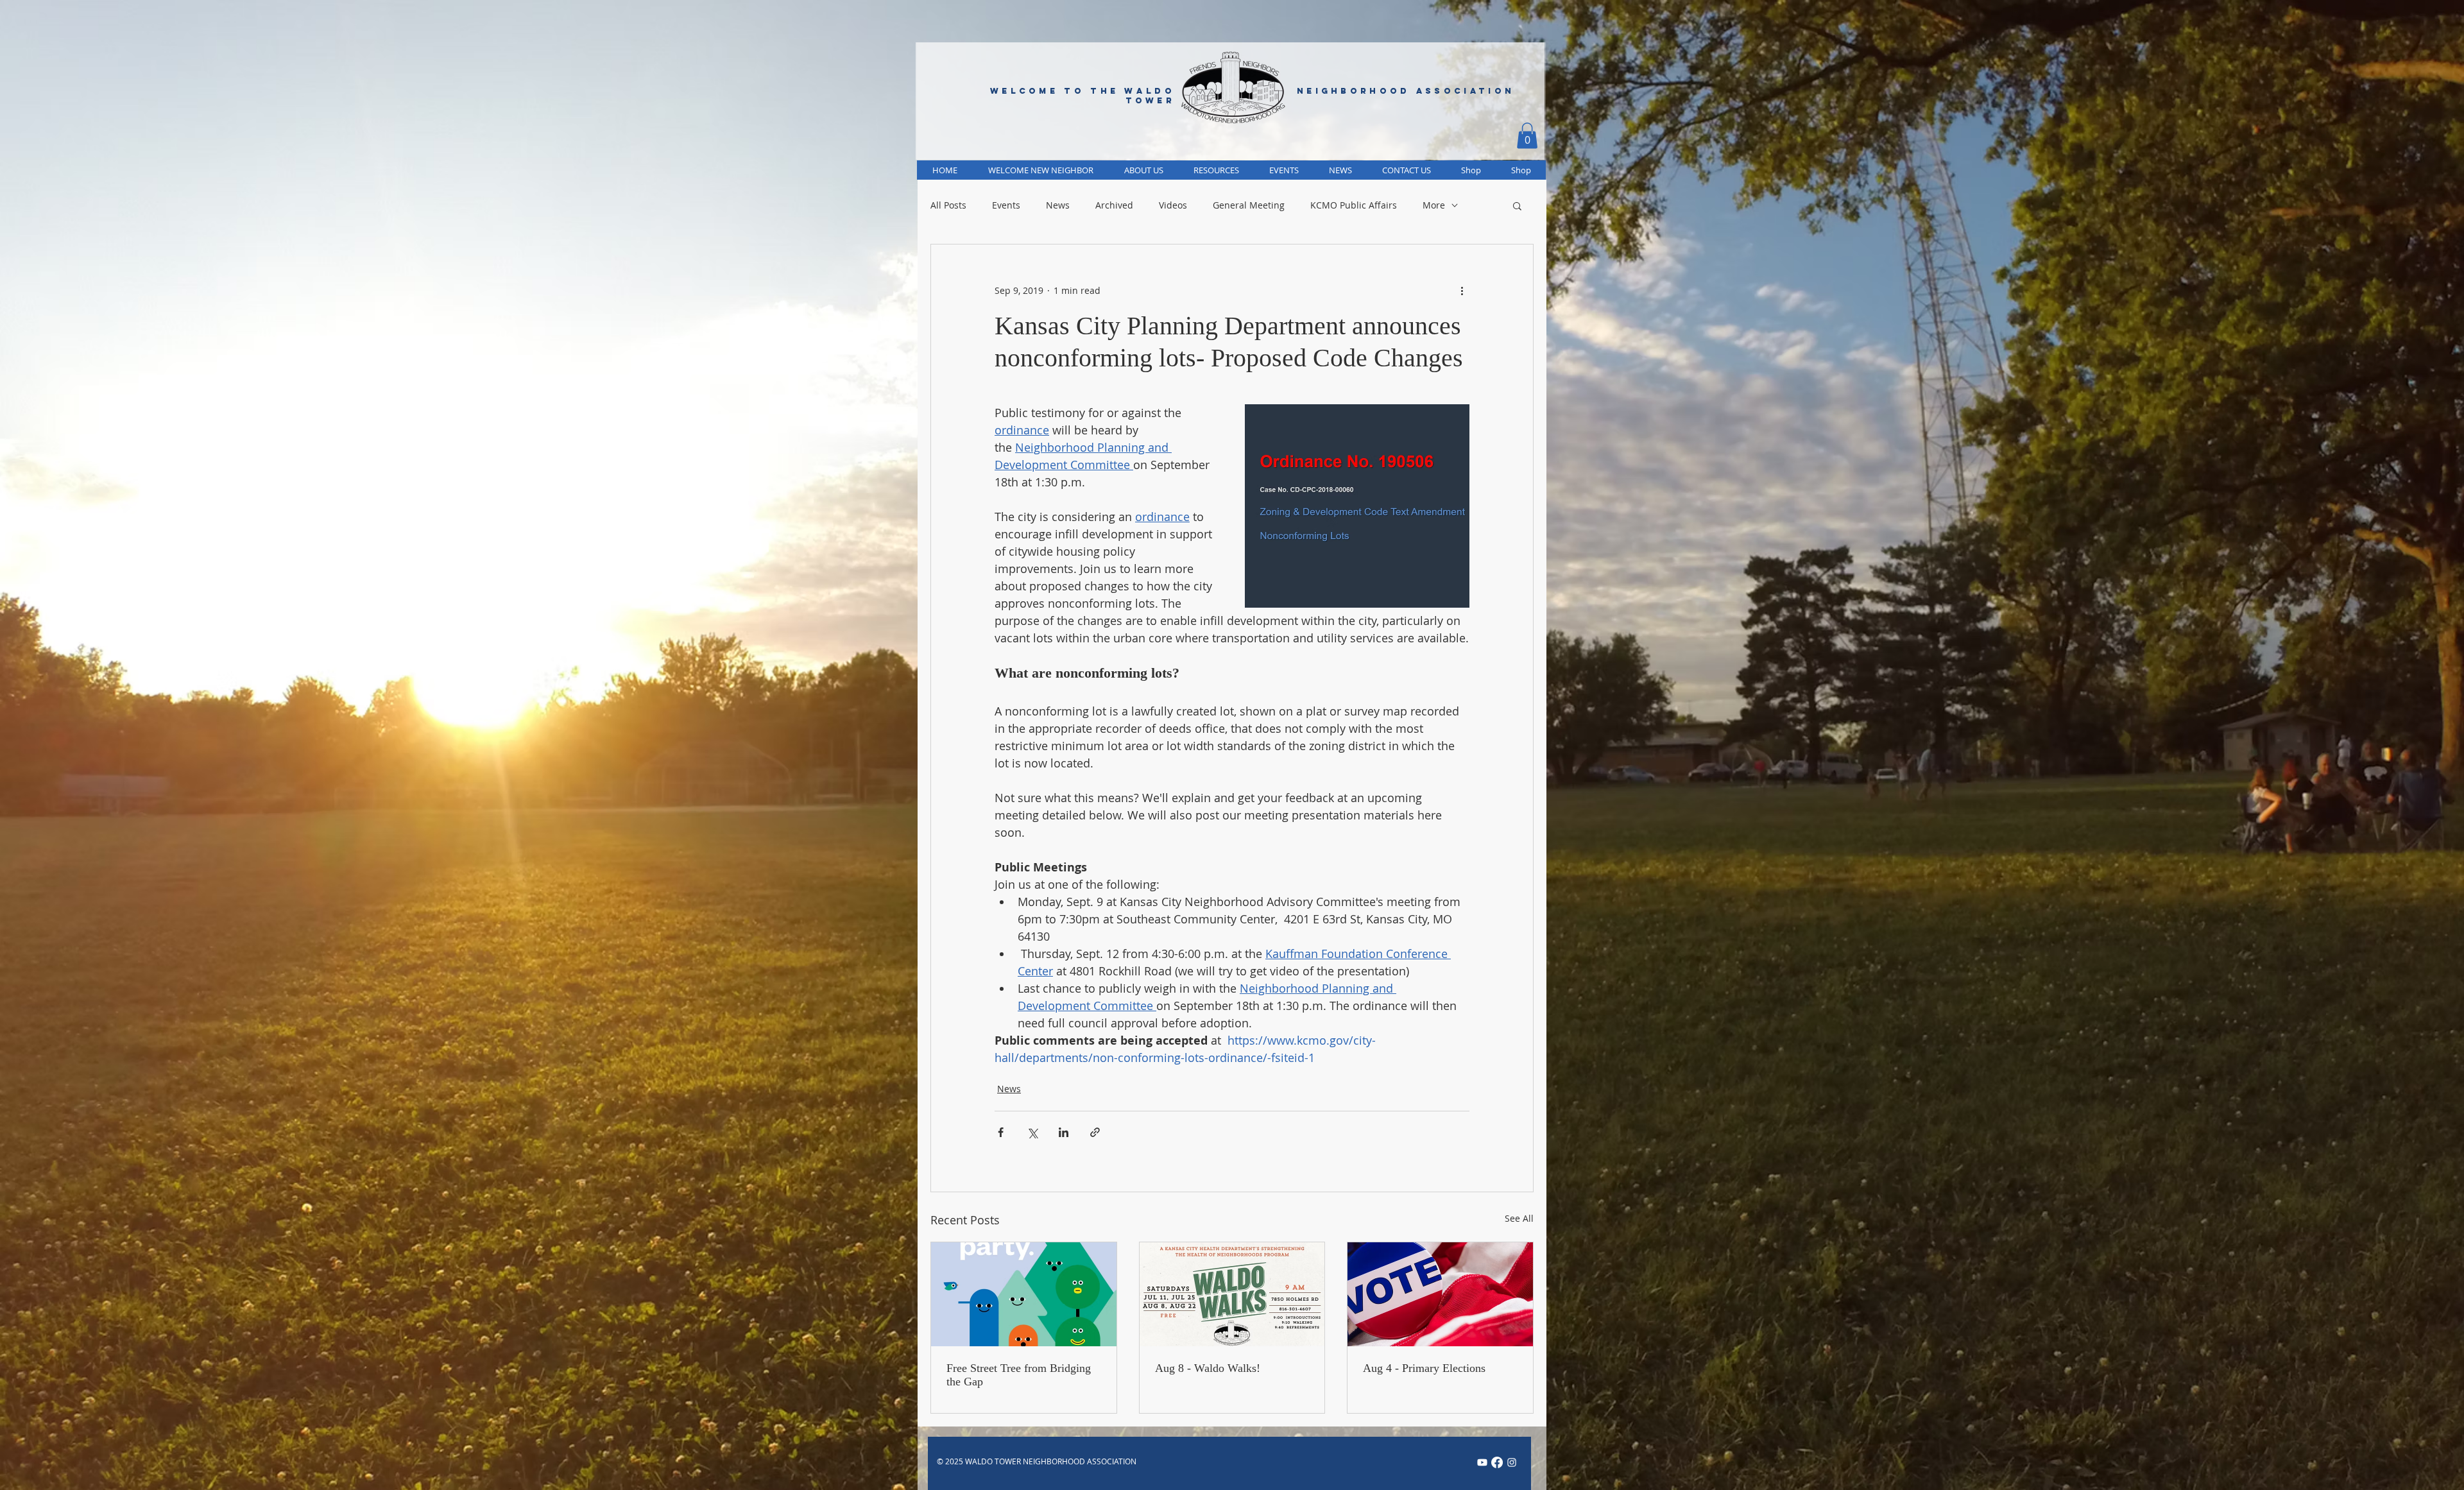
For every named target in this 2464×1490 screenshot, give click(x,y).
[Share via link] (1095, 1132)
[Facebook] (1497, 1462)
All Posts (948, 205)
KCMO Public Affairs (1354, 205)
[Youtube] (1482, 1462)
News (1058, 205)
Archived (1114, 205)
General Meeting (1249, 205)
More (1434, 205)
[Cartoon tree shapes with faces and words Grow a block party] (1024, 1294)
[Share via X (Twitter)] (1032, 1132)
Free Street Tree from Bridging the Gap (1019, 1375)
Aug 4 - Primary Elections (1424, 1368)
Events (1006, 205)
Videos (1173, 205)
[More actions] (1462, 291)
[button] (1527, 136)
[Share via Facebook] (1001, 1132)
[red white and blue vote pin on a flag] (1440, 1294)
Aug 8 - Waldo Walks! (1208, 1368)
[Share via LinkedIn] (1064, 1132)
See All (1519, 1218)
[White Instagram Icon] (1512, 1462)
